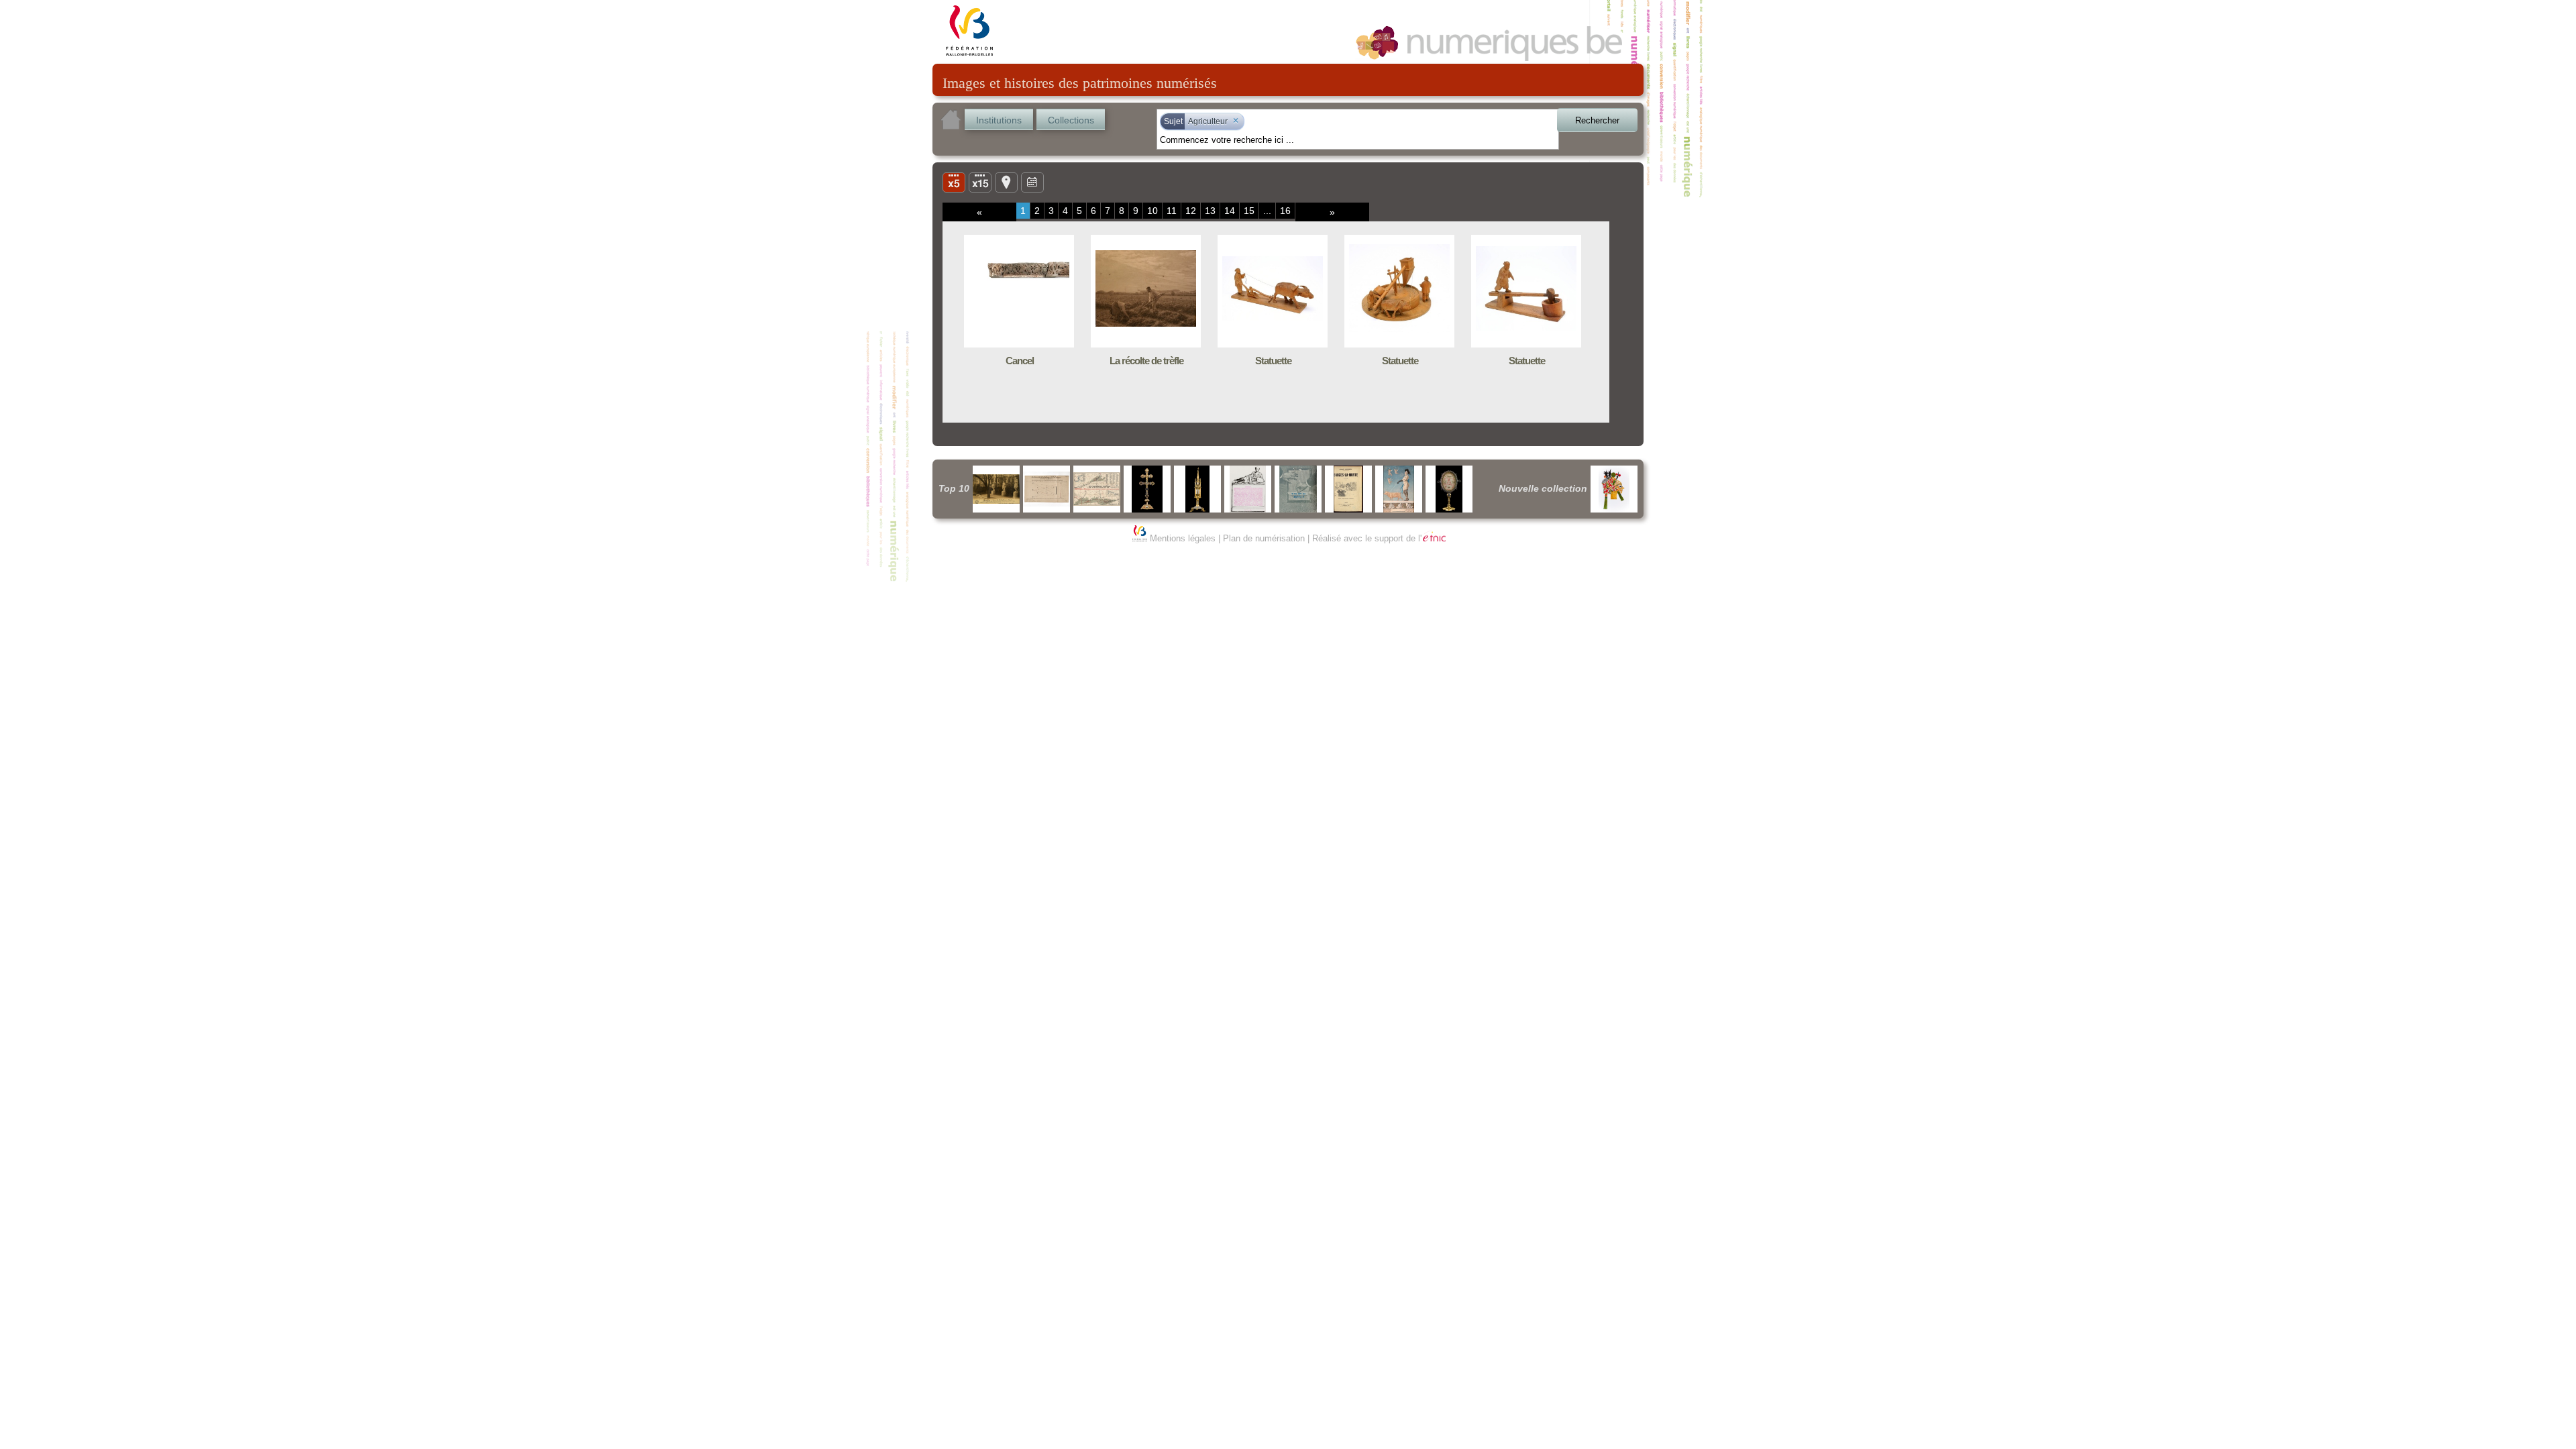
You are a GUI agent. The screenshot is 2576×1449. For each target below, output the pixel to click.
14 (1230, 211)
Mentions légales (1183, 538)
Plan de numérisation (1264, 538)
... (1267, 211)
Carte (1006, 182)
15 (1249, 211)
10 (1152, 211)
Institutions (999, 120)
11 (1172, 211)
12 (1191, 211)
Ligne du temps (1032, 182)
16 (1285, 211)
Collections (1071, 120)
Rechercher (1597, 120)
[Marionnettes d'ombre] (1614, 489)
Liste (980, 182)
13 (1210, 211)
